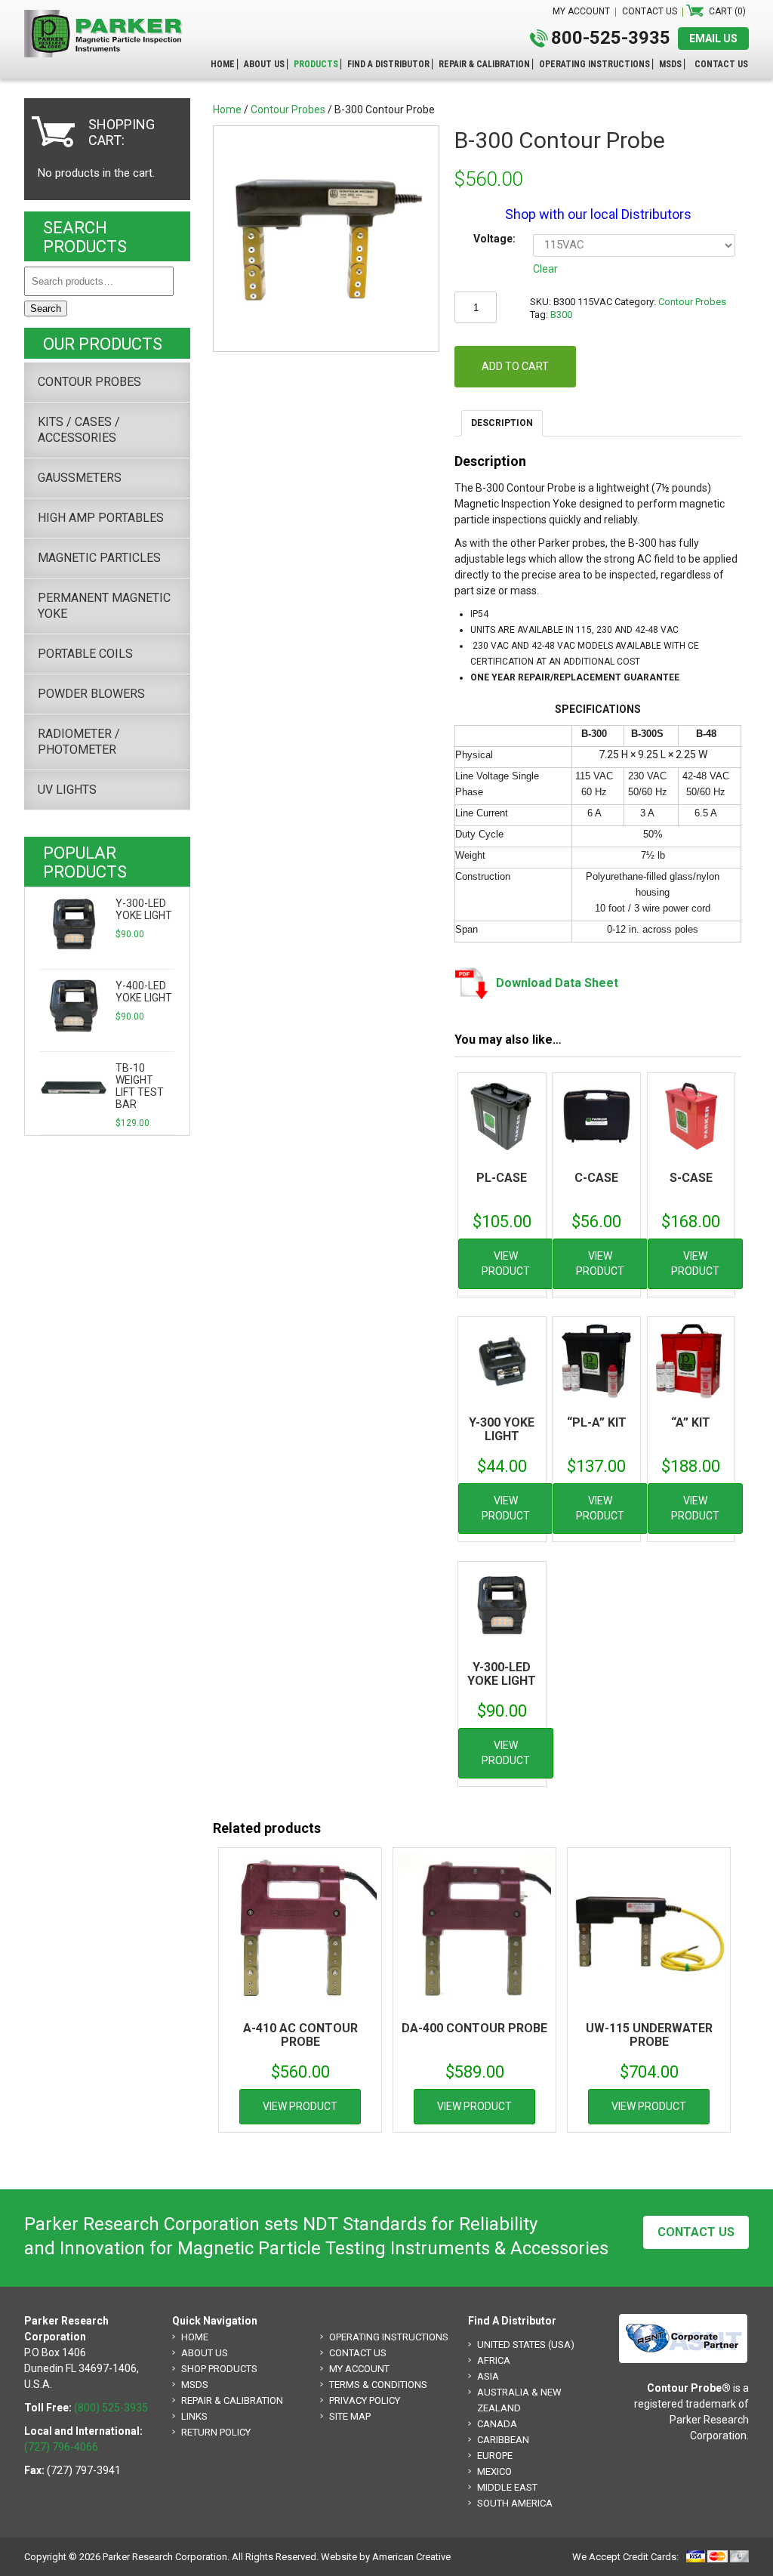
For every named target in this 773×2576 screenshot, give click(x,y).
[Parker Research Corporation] (107, 17)
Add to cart (515, 366)
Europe (495, 2456)
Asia (488, 2376)
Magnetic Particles (99, 558)
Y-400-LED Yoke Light (144, 992)
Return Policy (216, 2432)
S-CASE (691, 1178)
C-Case (596, 1178)
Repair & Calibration (232, 2400)
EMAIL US (713, 39)
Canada (497, 2424)
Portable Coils (85, 654)
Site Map (350, 2416)
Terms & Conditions (378, 2385)
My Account (359, 2369)
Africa (494, 2360)
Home (227, 110)
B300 (561, 315)
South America (515, 2503)
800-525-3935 (611, 38)
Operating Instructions (389, 2337)
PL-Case (502, 1178)
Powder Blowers (91, 694)
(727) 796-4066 (61, 2447)
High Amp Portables (101, 518)
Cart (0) (727, 11)
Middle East (507, 2487)
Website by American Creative (386, 2557)
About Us (205, 2353)
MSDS (195, 2385)
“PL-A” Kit (597, 1422)
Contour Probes (288, 110)
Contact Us (696, 2232)
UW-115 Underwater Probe (649, 2035)
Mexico (494, 2471)
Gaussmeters (80, 478)
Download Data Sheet (557, 983)
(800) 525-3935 (111, 2408)
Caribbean (503, 2440)
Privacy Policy (365, 2400)
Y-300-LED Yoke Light (502, 1674)
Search (46, 309)
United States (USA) (526, 2345)
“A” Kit (691, 1422)
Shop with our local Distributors (598, 214)
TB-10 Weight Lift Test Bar (140, 1086)
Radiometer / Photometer (79, 742)
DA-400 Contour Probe (474, 2028)
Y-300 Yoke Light (502, 1429)
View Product (506, 1263)
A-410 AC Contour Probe (300, 2035)
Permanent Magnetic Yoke (104, 606)
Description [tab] (502, 423)
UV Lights (67, 790)
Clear (545, 269)
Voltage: (494, 239)
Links (194, 2416)
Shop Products (219, 2369)
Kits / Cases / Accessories (79, 430)
